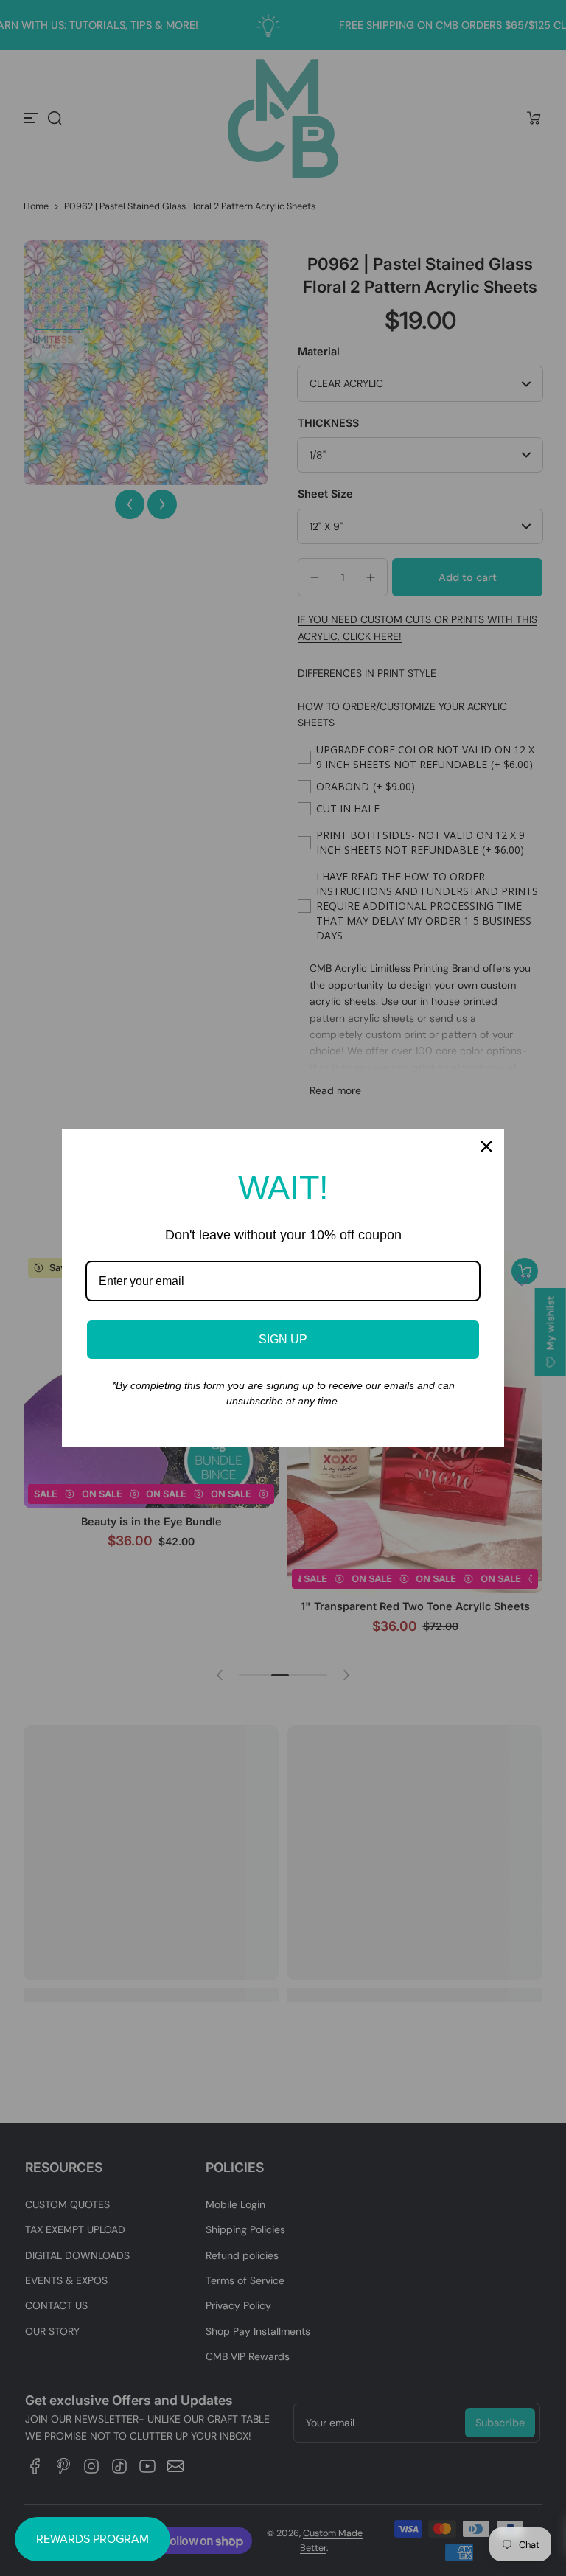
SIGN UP (283, 1339)
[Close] (486, 1146)
